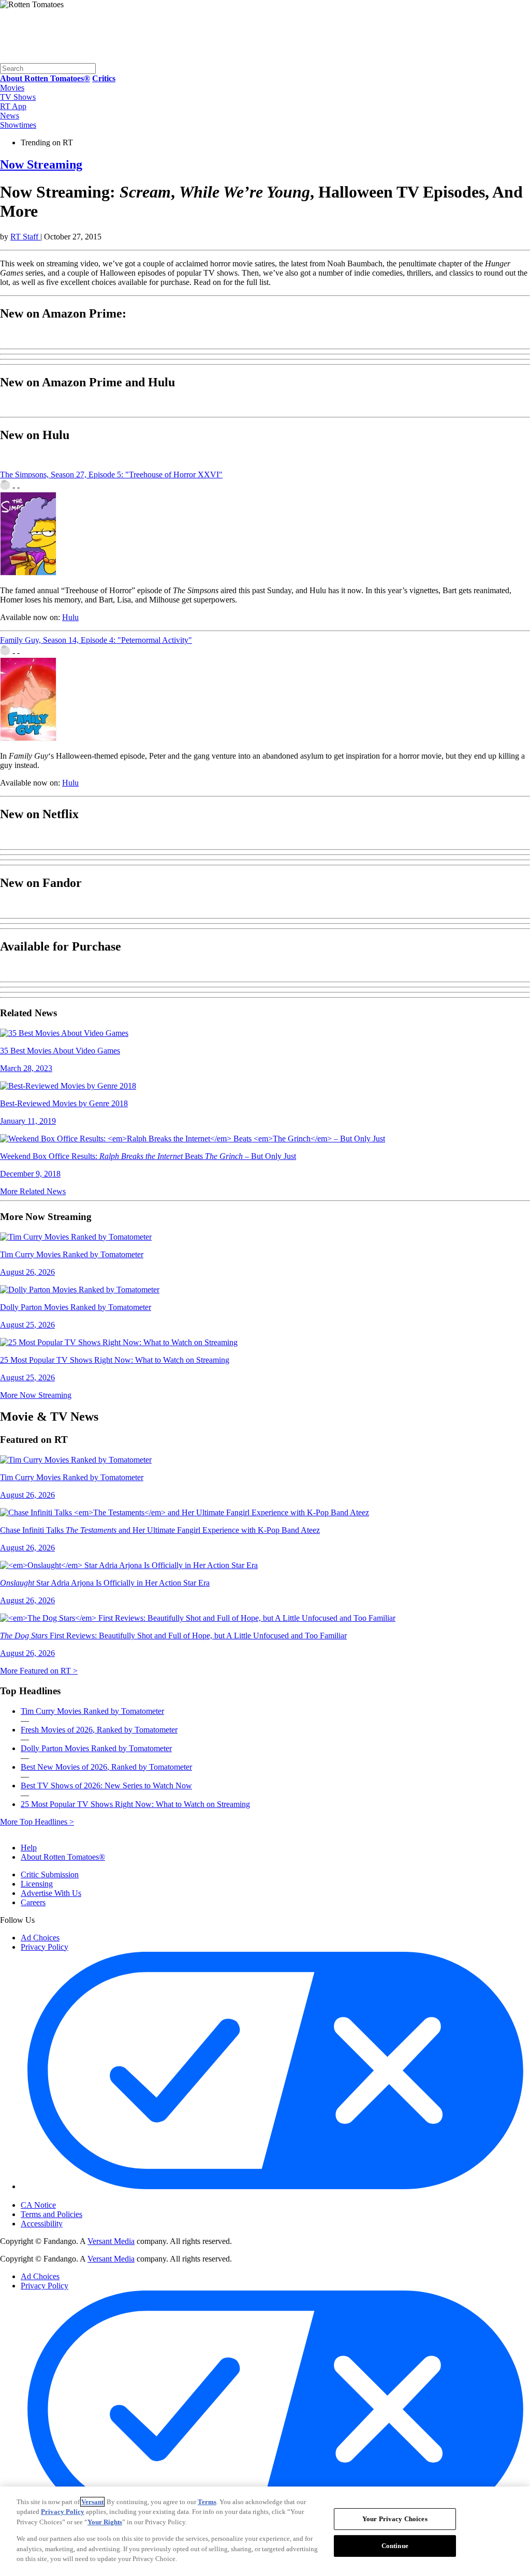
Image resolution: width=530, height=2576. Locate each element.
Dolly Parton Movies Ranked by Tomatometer (96, 1748)
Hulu (70, 617)
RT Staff (25, 237)
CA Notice (38, 2205)
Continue (395, 2546)
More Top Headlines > (37, 1822)
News (10, 116)
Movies (12, 88)
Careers (33, 1902)
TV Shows (18, 97)
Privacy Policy (45, 1947)
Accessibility (42, 2224)
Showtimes (18, 125)
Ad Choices (40, 1938)
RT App (13, 106)
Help (29, 1848)
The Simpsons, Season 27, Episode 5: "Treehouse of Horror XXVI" (111, 474)
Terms (207, 2502)
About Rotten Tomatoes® (63, 1857)
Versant (92, 2502)
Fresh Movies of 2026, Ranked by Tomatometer (99, 1730)
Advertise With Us (51, 1893)
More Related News (33, 1191)
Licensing (37, 1884)
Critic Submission (50, 1874)
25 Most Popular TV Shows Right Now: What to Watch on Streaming (135, 1804)
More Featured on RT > (39, 1671)
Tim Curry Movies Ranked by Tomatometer (92, 1711)
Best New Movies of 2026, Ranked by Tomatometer (106, 1767)
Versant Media (111, 2241)
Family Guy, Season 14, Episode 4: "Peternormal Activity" (96, 640)
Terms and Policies (51, 2214)
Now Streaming (41, 164)
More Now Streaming (36, 1395)
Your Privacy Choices (64, 2196)
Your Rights (105, 2522)
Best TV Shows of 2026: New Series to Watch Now (106, 1786)
